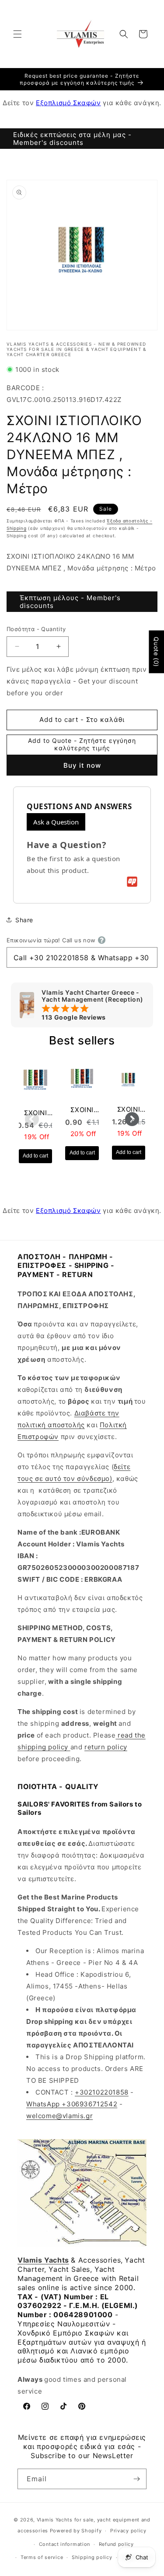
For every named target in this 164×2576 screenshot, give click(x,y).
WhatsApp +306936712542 (72, 2104)
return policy (106, 1747)
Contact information (65, 2544)
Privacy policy (128, 2531)
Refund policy (116, 2544)
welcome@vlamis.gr (59, 2116)
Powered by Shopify (76, 2531)
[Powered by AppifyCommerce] (132, 882)
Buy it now (82, 765)
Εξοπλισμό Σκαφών (68, 103)
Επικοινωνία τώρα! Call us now (51, 940)
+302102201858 (102, 2092)
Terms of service (42, 2557)
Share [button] (24, 920)
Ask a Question (56, 822)
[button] (17, 34)
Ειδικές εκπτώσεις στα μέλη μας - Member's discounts (72, 139)
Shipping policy (92, 2557)
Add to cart (35, 1156)
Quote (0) (156, 652)
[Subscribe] (136, 2479)
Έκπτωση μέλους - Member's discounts (70, 602)
